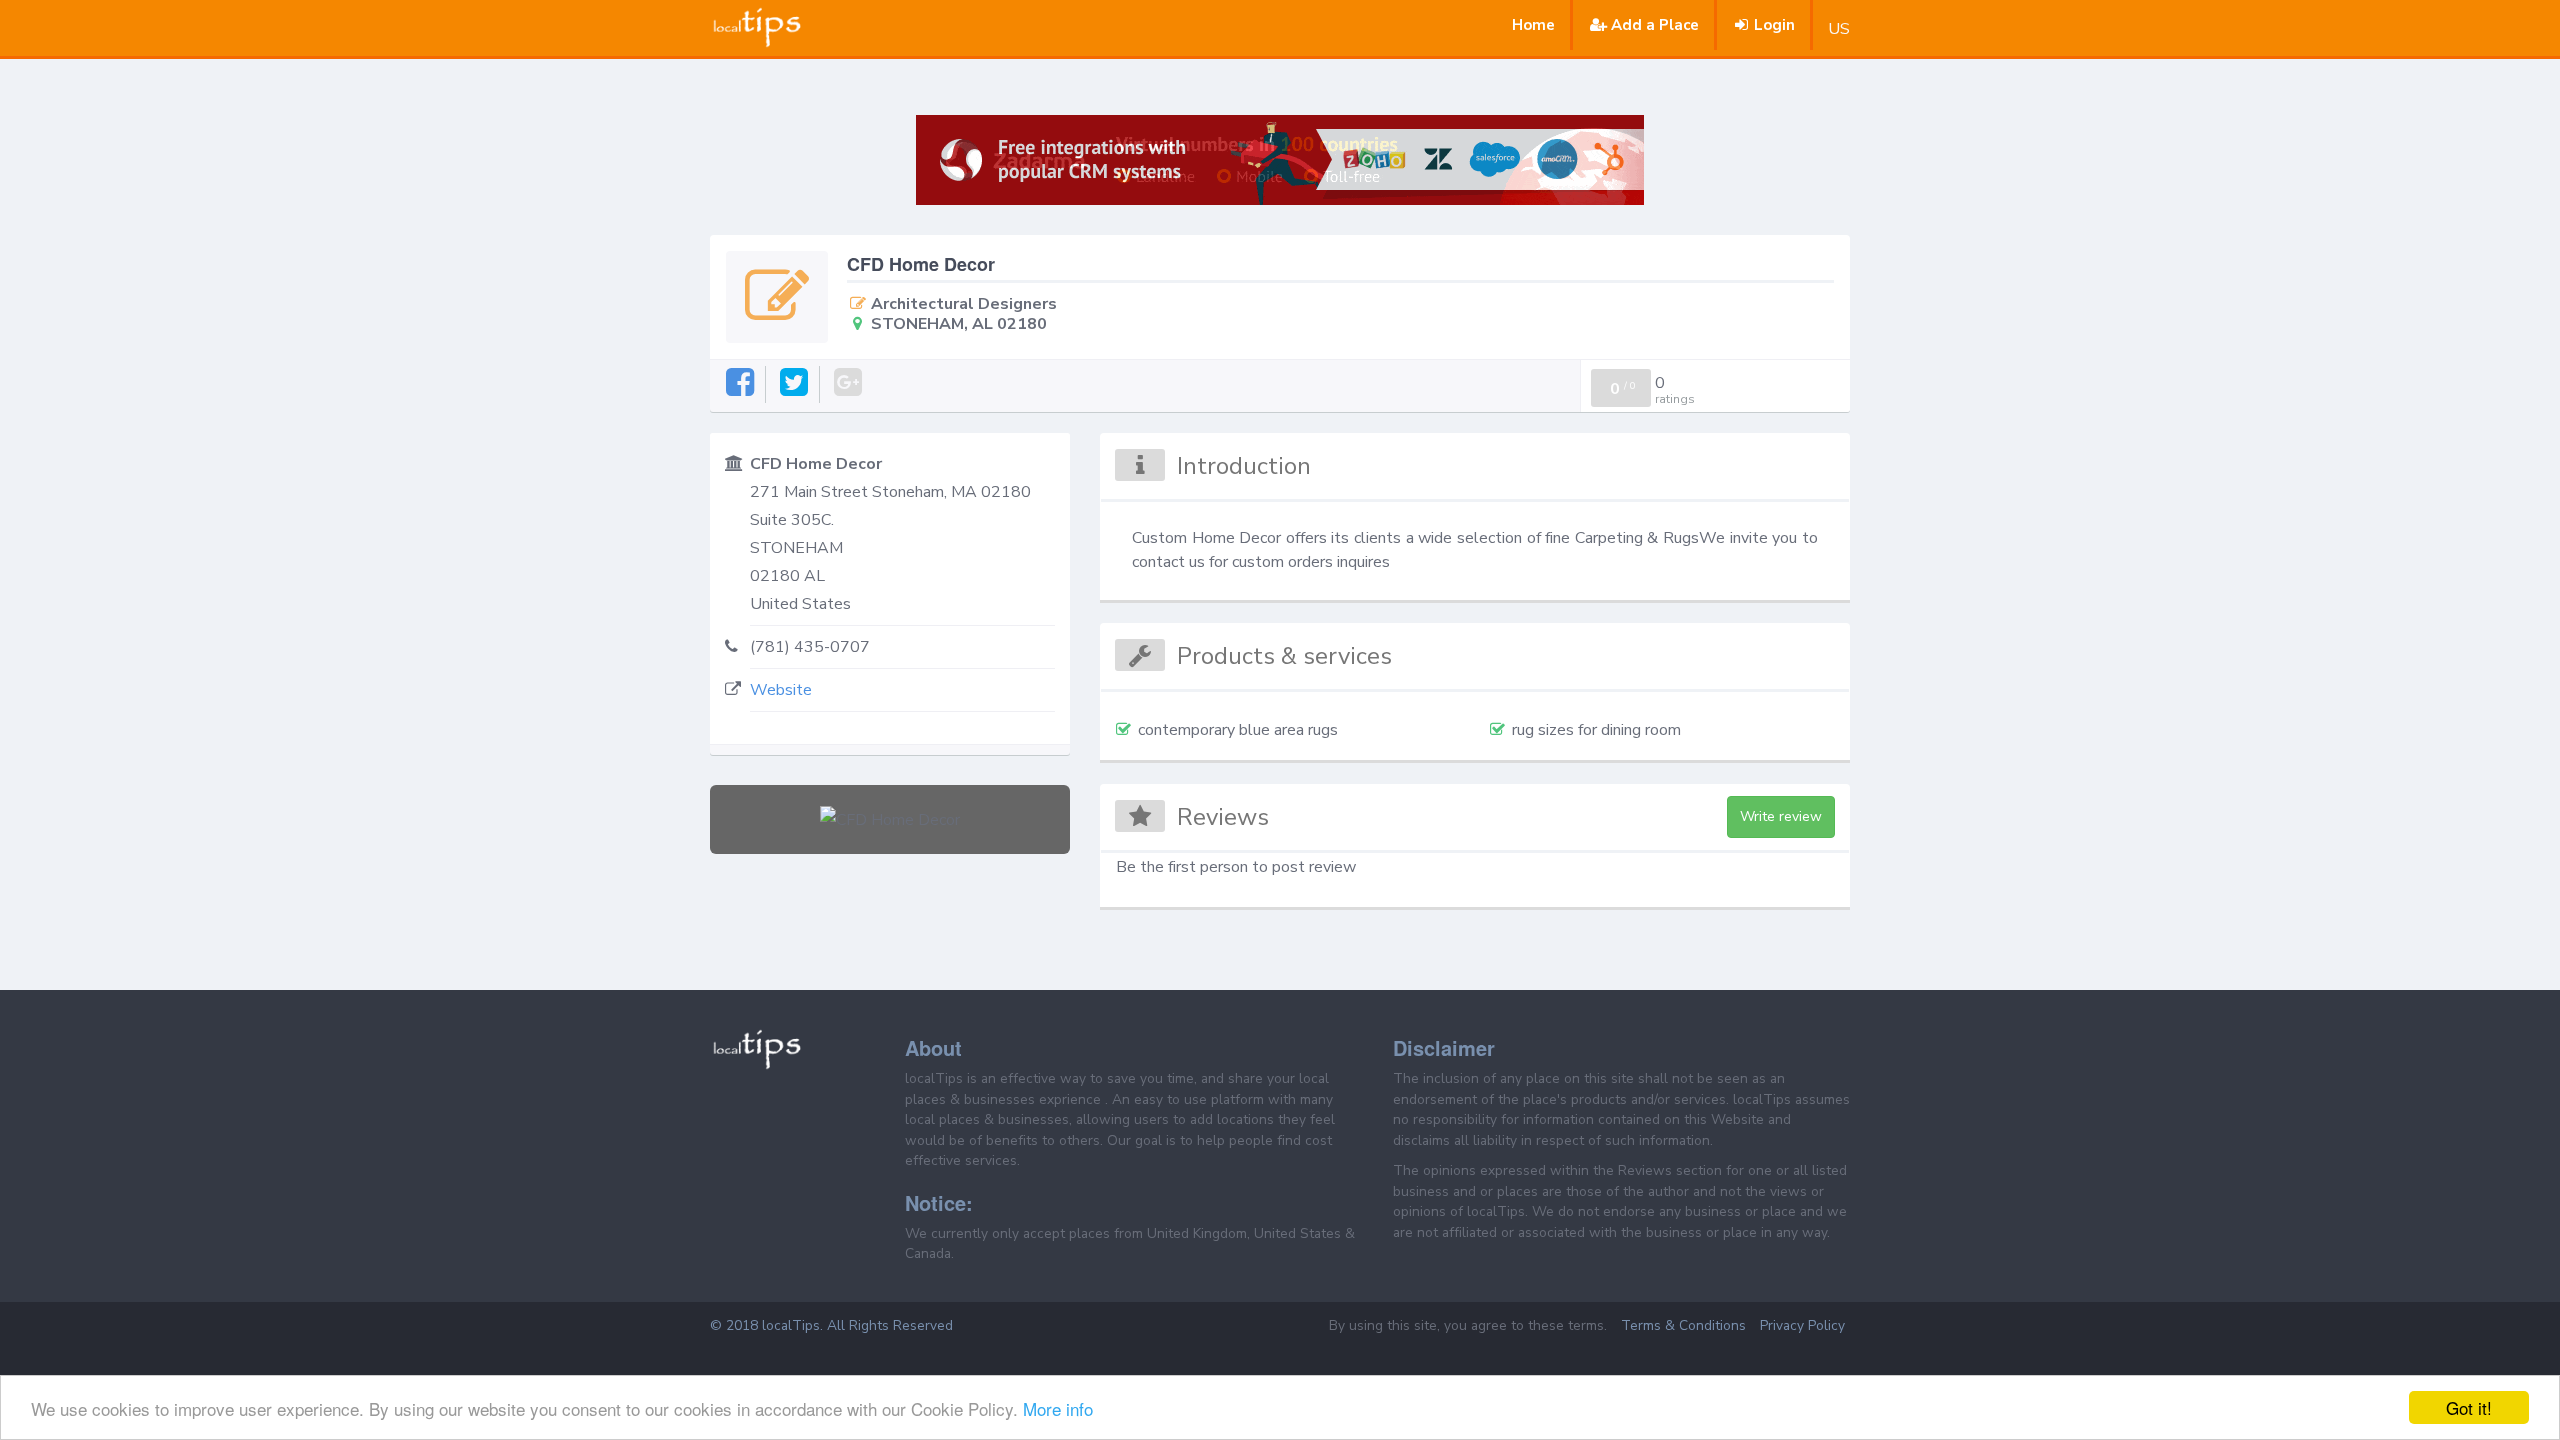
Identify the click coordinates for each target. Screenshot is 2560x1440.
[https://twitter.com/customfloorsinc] (795, 383)
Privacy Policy (1802, 1325)
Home (1533, 25)
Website (781, 690)
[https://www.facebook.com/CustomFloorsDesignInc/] (741, 383)
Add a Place (1655, 25)
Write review (1781, 816)
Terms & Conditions (1683, 1325)
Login (1774, 25)
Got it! (2469, 1407)
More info (1058, 1408)
